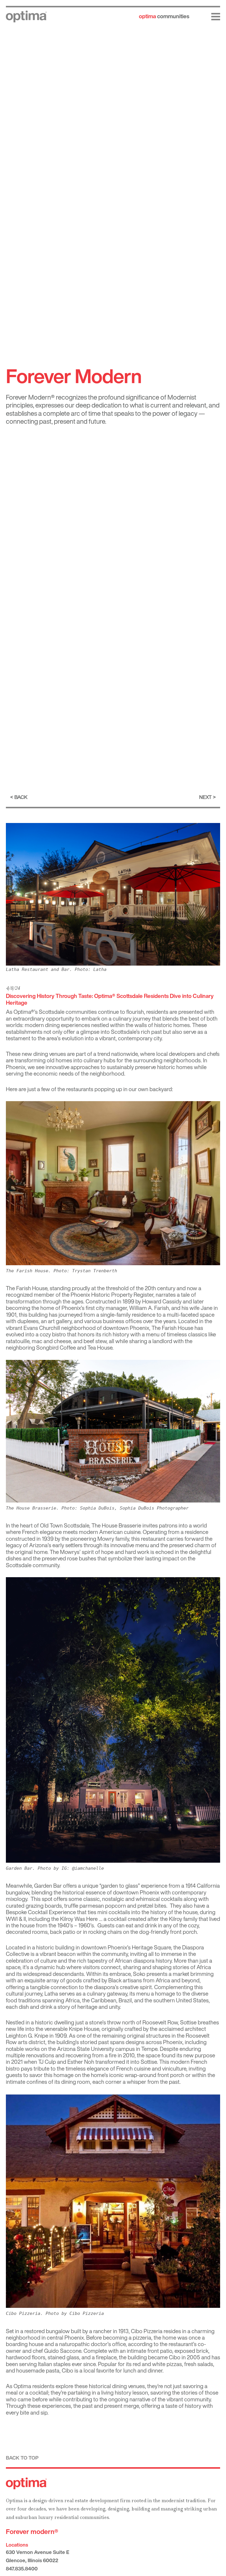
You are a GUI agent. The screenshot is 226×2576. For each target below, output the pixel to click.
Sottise (188, 2022)
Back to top (22, 2458)
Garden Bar (48, 1886)
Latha (51, 1994)
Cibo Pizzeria (147, 2331)
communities (164, 16)
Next (205, 797)
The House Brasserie (117, 1525)
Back (21, 797)
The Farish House (27, 1288)
